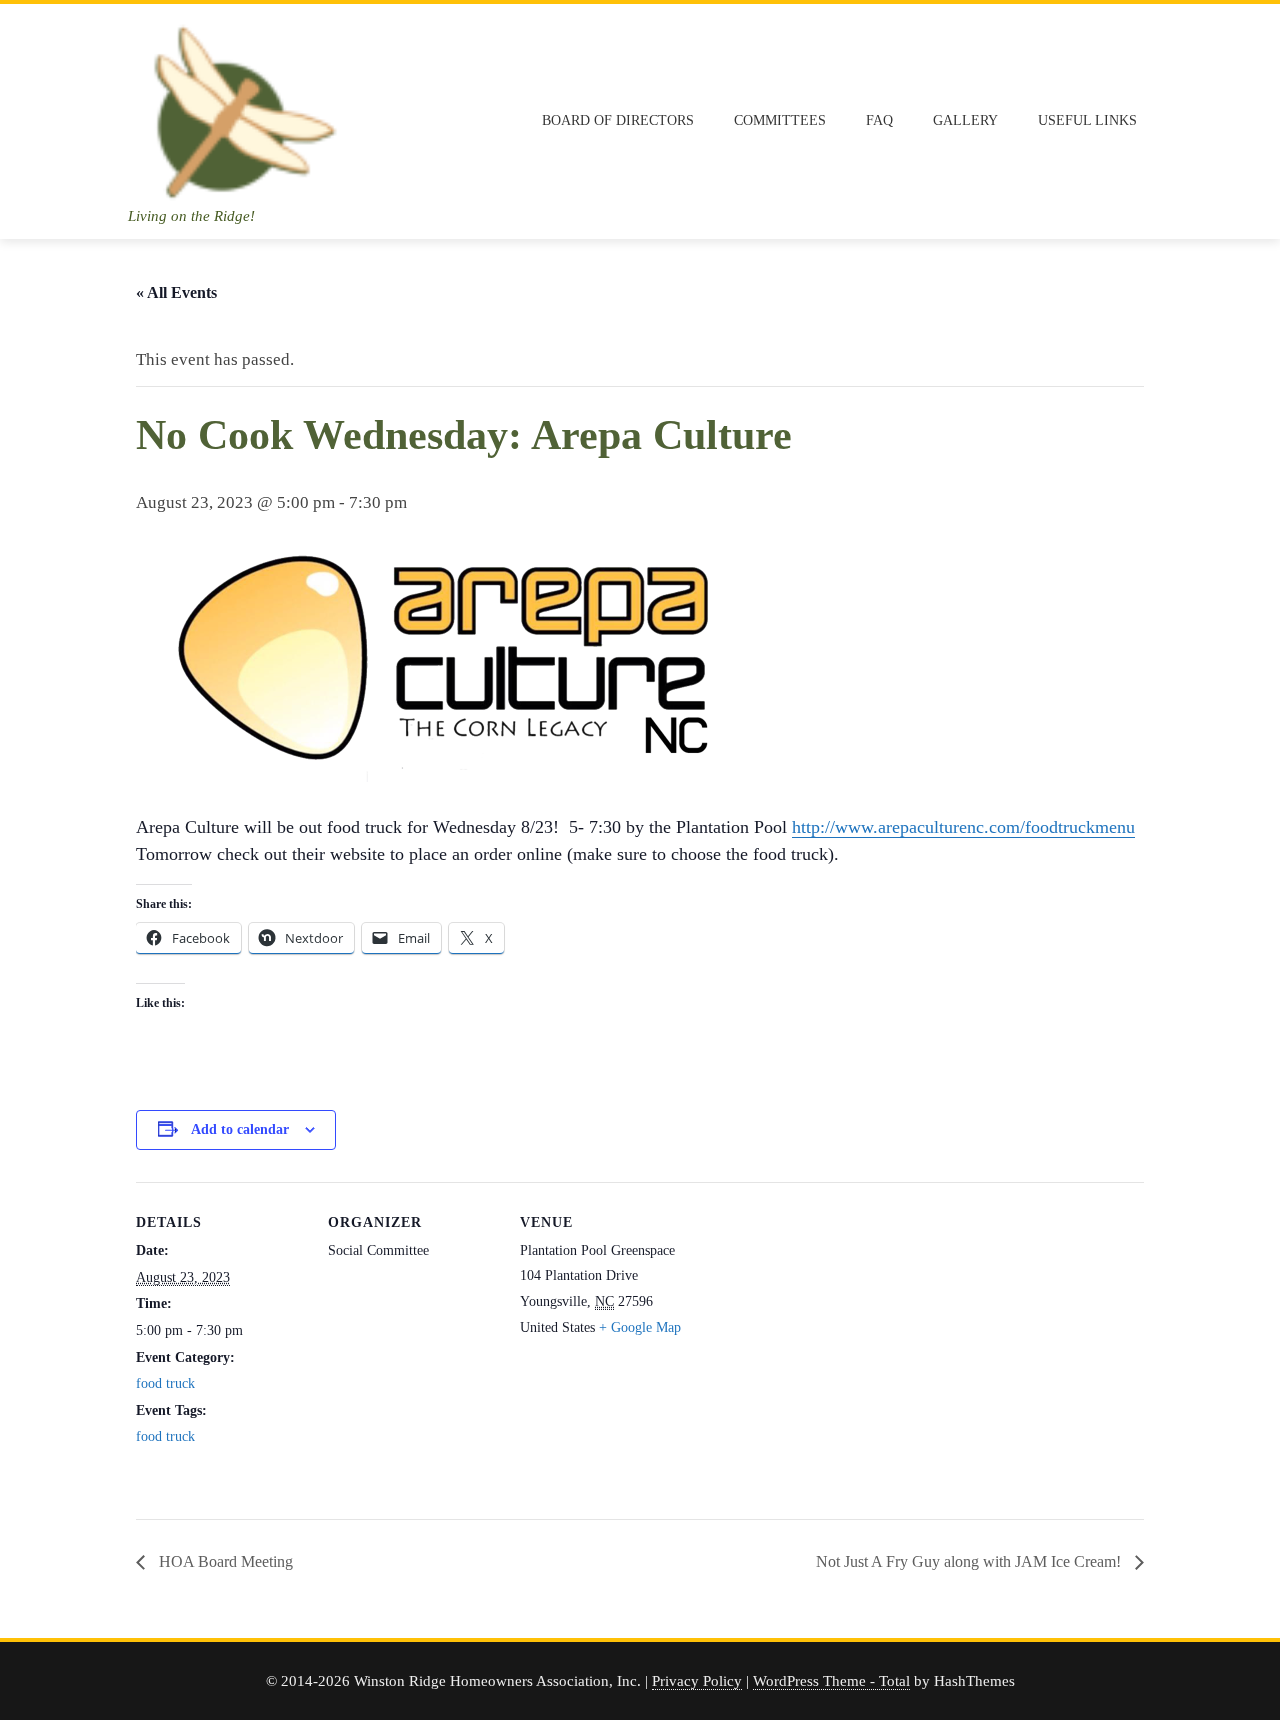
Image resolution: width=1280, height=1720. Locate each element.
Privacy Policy (697, 1680)
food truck (165, 1383)
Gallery (965, 120)
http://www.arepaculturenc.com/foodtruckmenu (963, 827)
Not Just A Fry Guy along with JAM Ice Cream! (970, 1561)
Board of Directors (618, 120)
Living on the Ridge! (191, 216)
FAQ (879, 120)
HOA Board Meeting (224, 1561)
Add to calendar (240, 1129)
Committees (780, 120)
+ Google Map (640, 1327)
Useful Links (1087, 120)
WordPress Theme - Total (831, 1680)
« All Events (176, 292)
